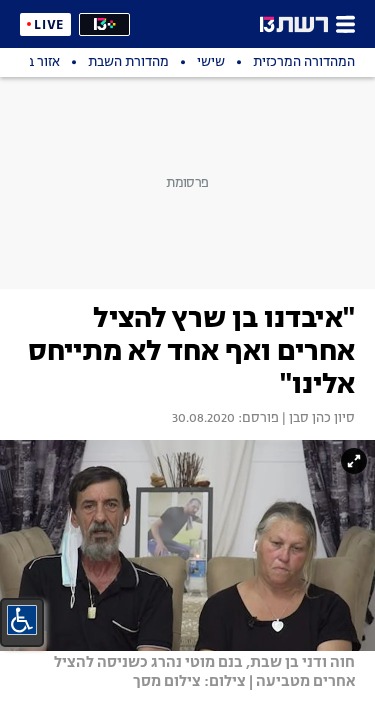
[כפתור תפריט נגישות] (22, 620)
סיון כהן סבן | (317, 419)
